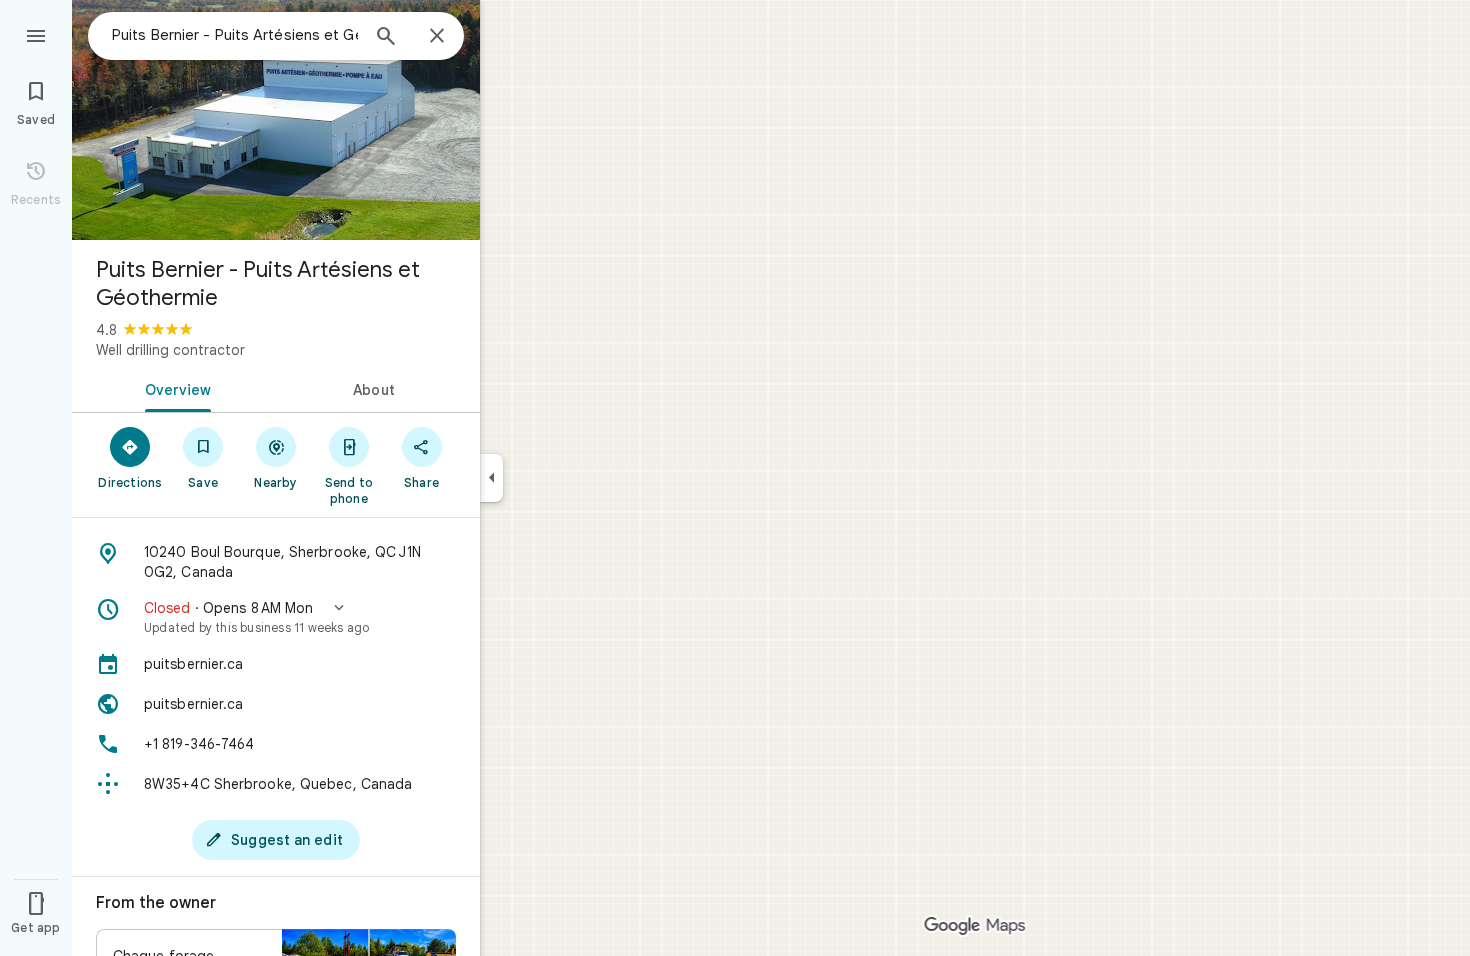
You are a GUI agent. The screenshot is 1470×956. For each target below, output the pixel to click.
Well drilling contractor (170, 350)
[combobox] (235, 35)
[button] (276, 617)
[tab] (174, 388)
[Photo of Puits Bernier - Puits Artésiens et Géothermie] (276, 120)
